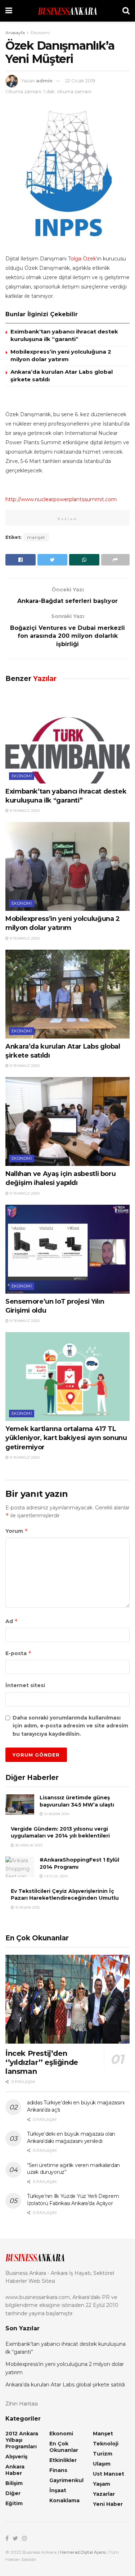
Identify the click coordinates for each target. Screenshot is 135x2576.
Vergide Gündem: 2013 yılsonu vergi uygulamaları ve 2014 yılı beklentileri (60, 1832)
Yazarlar (104, 2494)
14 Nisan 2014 (56, 1814)
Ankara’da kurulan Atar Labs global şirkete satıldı (65, 2385)
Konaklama (64, 2500)
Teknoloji (106, 2444)
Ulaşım (102, 2464)
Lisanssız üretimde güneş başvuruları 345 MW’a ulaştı (77, 1801)
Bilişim (14, 2483)
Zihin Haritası (22, 2404)
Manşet (103, 2434)
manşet (36, 537)
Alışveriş (16, 2457)
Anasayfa (15, 33)
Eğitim (14, 2503)
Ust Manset (109, 2474)
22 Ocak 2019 (80, 81)
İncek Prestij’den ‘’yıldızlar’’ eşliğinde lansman (42, 2062)
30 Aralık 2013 (28, 1845)
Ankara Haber (15, 2470)
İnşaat (58, 2490)
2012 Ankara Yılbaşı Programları (22, 2440)
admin (44, 81)
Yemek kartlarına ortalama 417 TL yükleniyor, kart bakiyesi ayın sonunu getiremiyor (66, 1438)
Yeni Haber (108, 2504)
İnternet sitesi (25, 1685)
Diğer (13, 2493)
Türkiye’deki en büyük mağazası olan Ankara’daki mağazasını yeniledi (71, 2137)
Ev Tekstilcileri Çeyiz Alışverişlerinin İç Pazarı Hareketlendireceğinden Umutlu (65, 1895)
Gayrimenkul (66, 2480)
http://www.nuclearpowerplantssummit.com (61, 499)
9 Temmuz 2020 (24, 811)
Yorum (17, 1531)
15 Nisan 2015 (27, 1907)
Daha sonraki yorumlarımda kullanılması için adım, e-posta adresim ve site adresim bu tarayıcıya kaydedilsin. (70, 1726)
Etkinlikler (63, 2460)
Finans (58, 2470)
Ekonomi (40, 33)
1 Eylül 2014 (55, 1876)
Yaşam (102, 2484)
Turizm (103, 2454)
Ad (12, 1621)
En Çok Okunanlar (64, 2447)
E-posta (19, 1653)
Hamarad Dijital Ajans (83, 2552)
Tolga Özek (82, 259)
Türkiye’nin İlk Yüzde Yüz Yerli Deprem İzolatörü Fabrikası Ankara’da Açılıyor (73, 2200)
